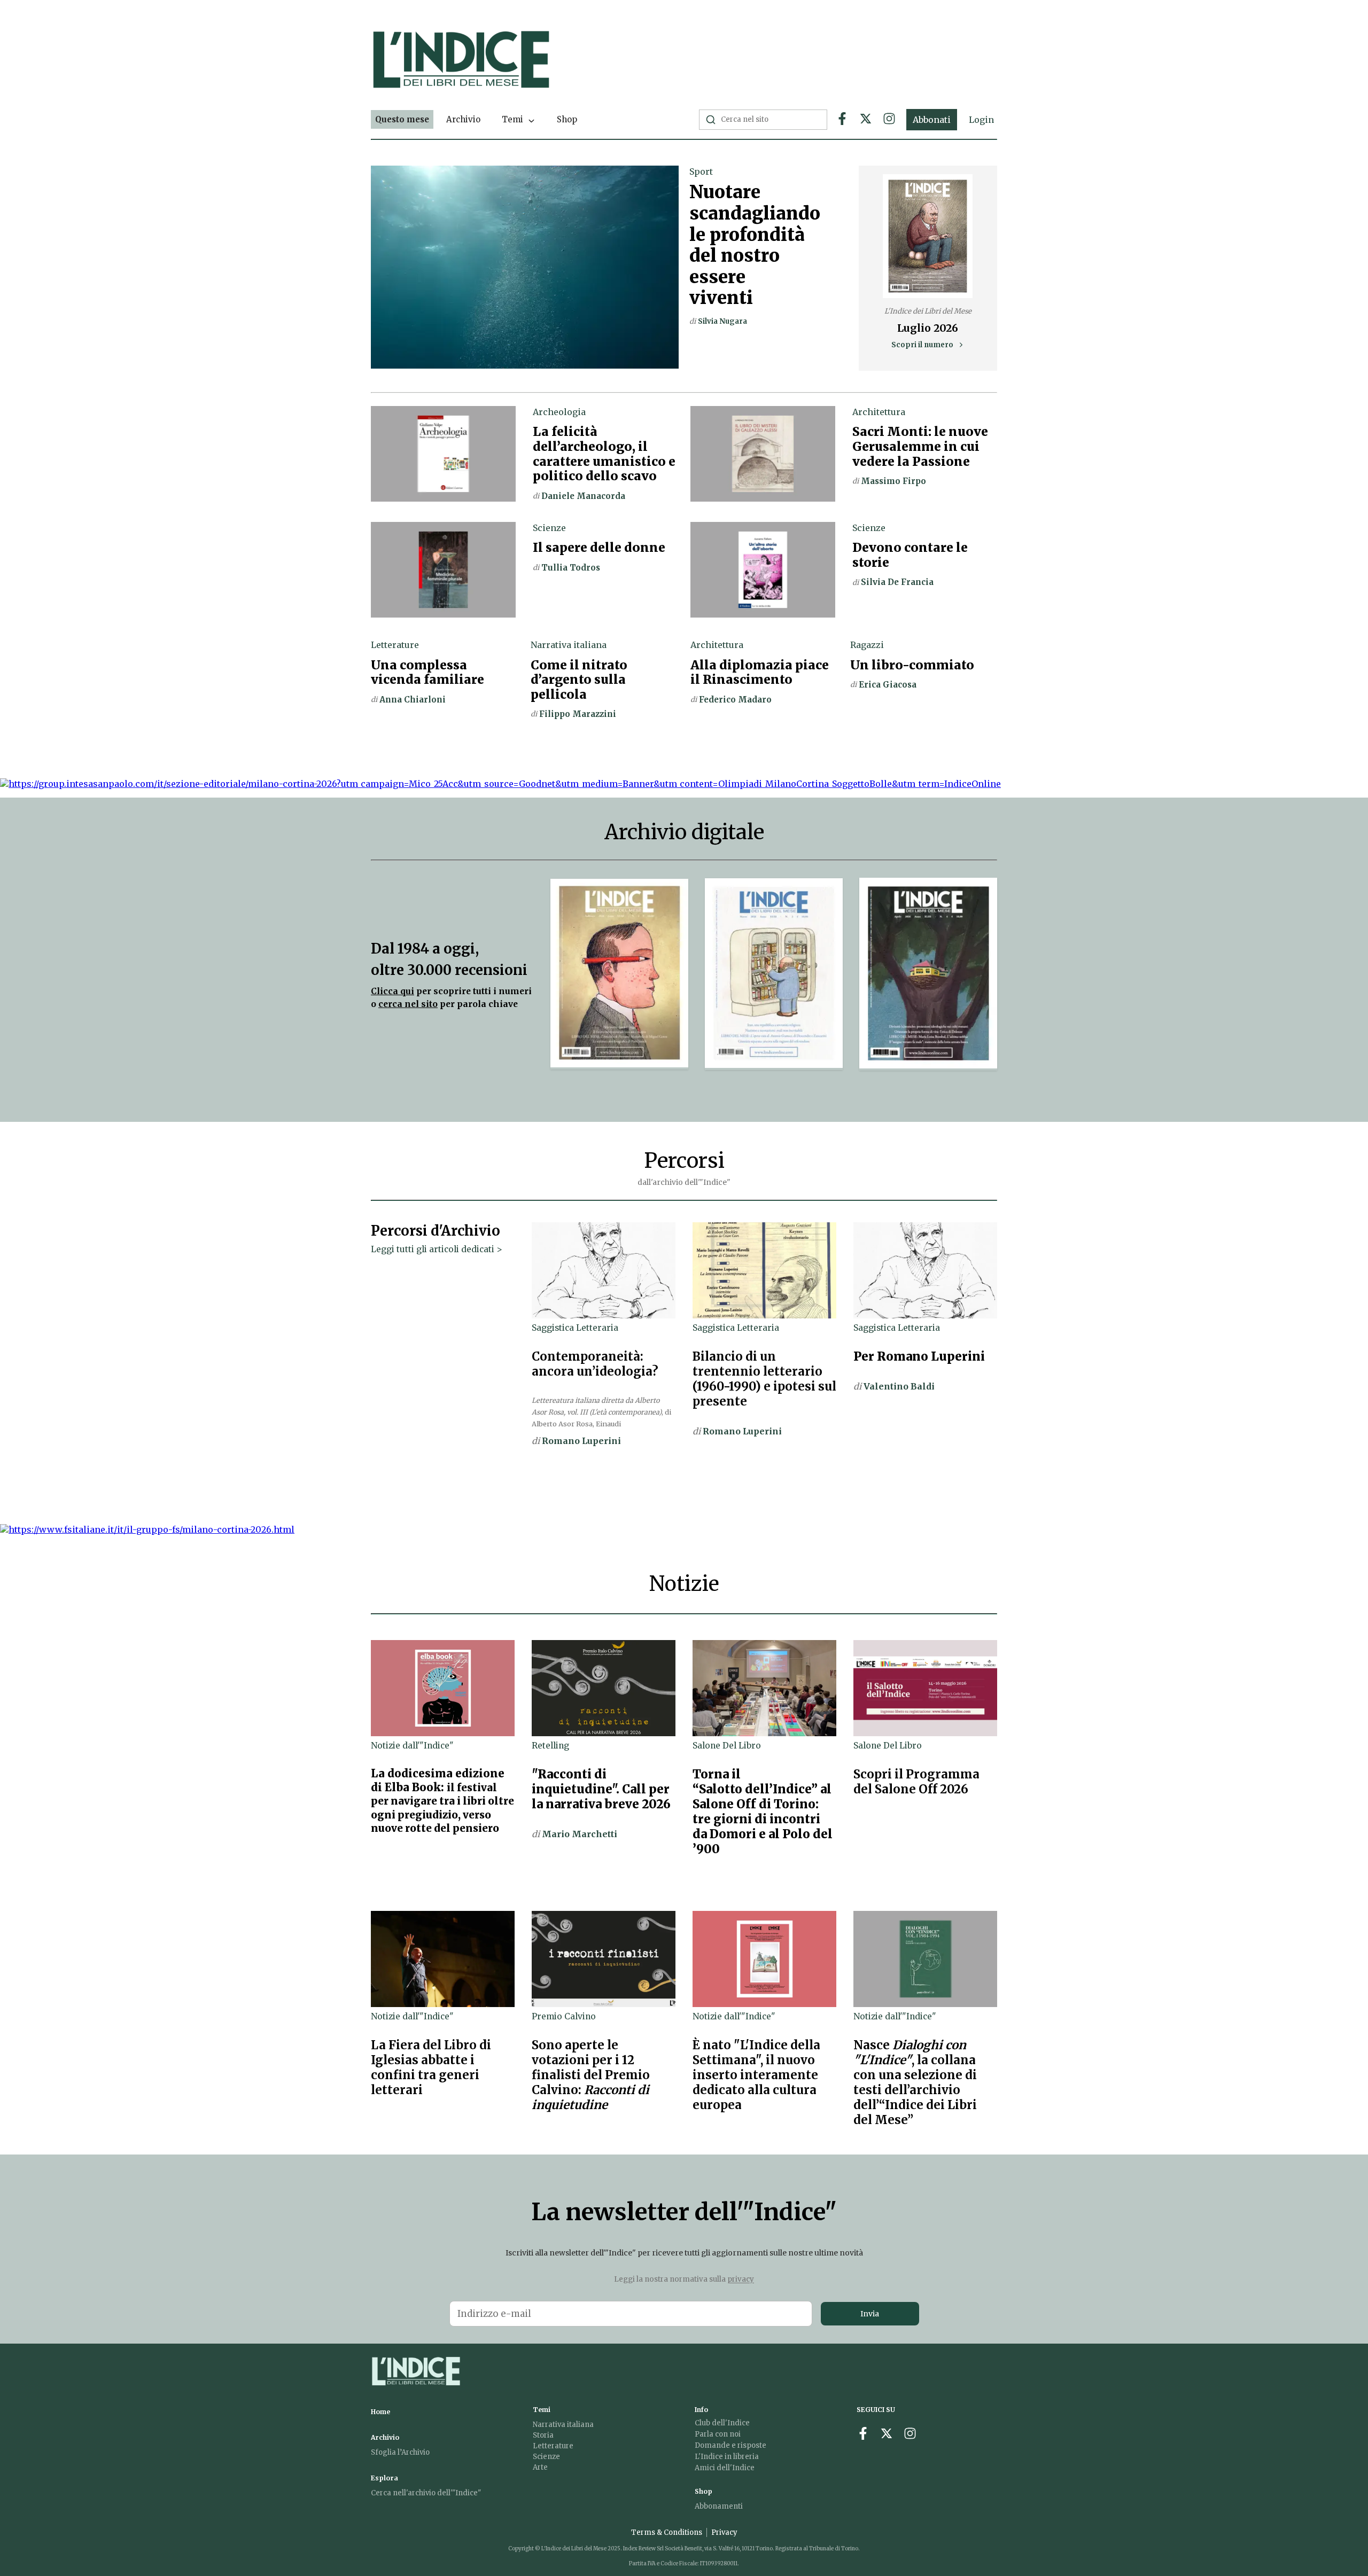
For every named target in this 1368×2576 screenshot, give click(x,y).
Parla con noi (718, 2434)
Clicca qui (392, 991)
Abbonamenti (719, 2506)
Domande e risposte (730, 2445)
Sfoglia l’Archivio (400, 2452)
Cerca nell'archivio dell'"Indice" (426, 2493)
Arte (540, 2467)
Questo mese (402, 119)
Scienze (546, 2457)
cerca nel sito (408, 1004)
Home (380, 2412)
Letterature (553, 2446)
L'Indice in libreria (727, 2457)
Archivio (463, 119)
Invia (870, 2314)
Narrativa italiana (563, 2425)
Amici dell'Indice (725, 2468)
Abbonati (932, 120)
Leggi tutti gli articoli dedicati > (437, 1249)
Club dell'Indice (722, 2423)
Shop (567, 119)
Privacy (724, 2532)
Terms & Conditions (667, 2532)
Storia (543, 2435)
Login (981, 120)
